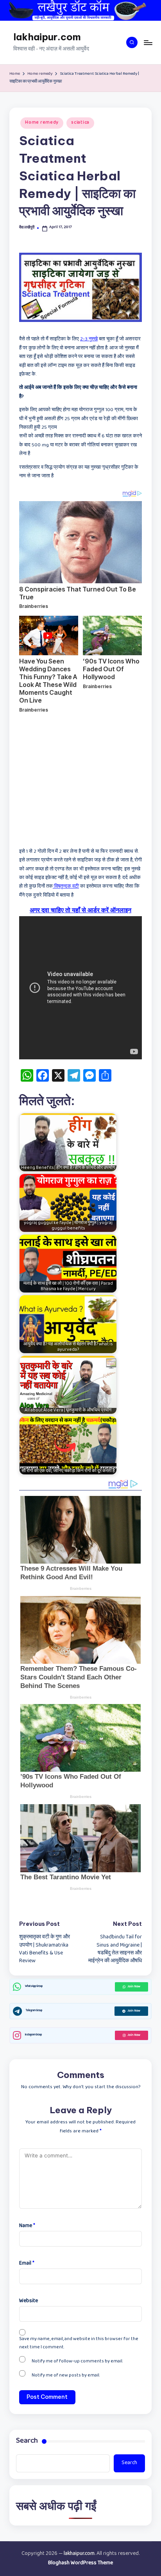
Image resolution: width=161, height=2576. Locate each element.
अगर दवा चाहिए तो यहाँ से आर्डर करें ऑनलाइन (80, 910)
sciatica (80, 123)
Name (27, 2226)
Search (27, 2442)
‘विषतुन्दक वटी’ (66, 887)
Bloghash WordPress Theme (80, 2563)
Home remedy (42, 123)
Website (29, 2301)
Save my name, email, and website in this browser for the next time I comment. (79, 2344)
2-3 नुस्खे (89, 340)
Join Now (134, 1987)
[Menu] (148, 42)
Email (27, 2264)
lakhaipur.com (47, 37)
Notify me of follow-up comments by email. (77, 2362)
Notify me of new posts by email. (66, 2376)
